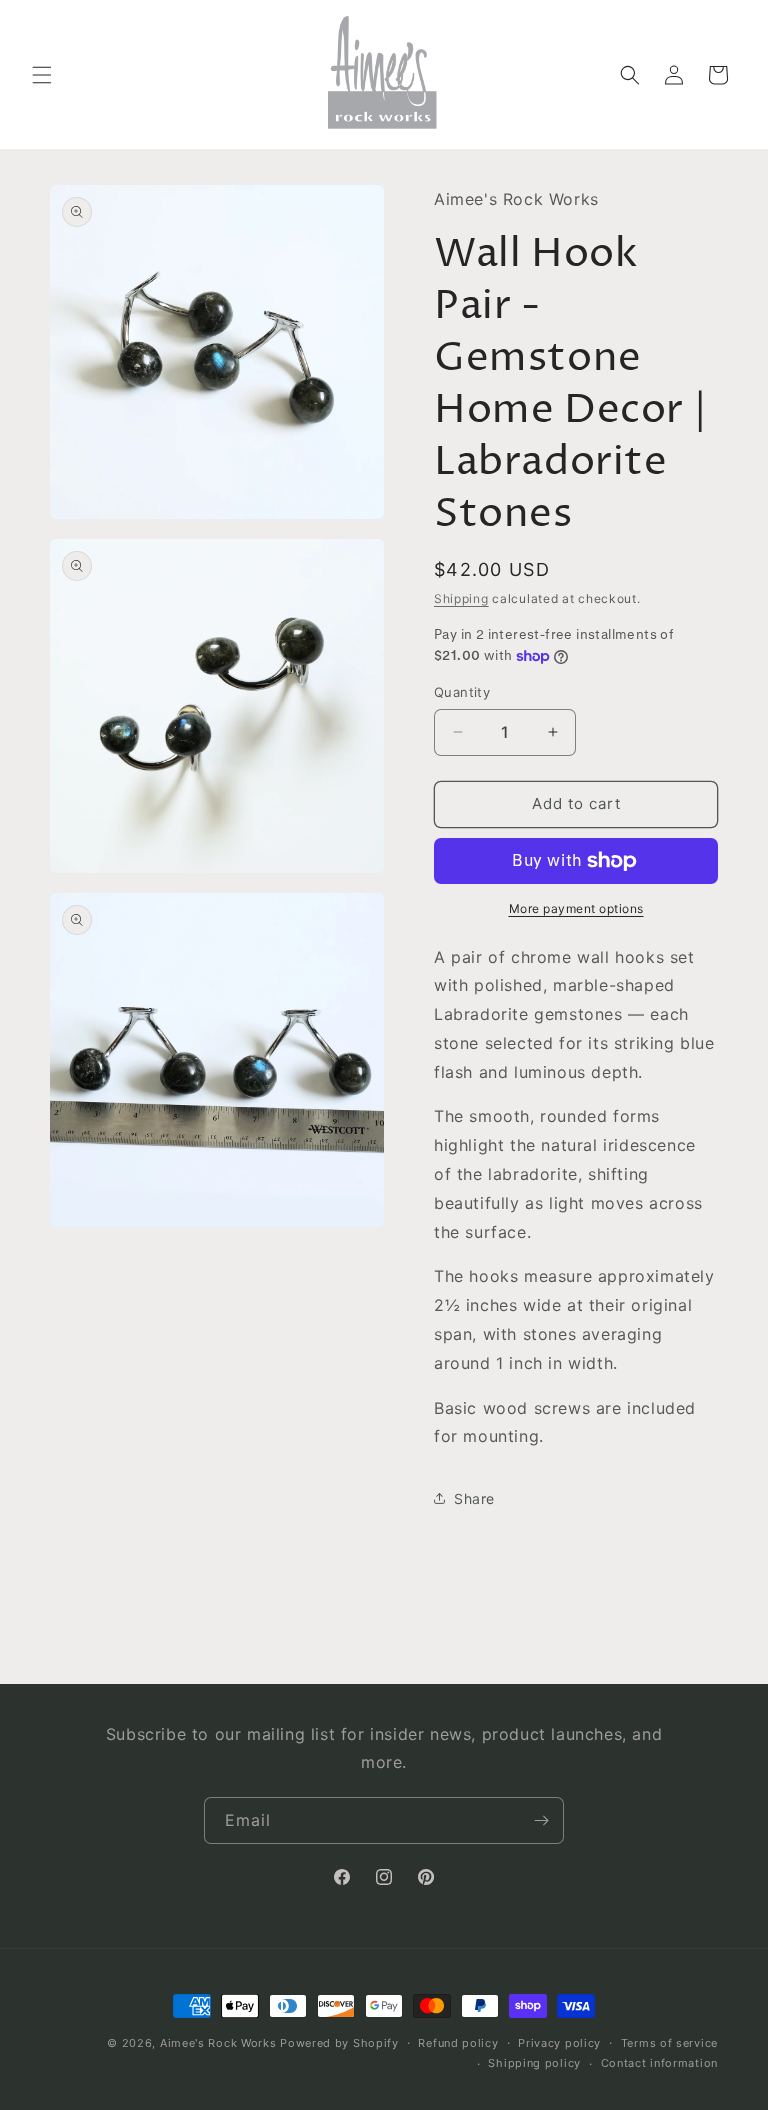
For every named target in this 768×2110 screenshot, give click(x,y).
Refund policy (458, 2043)
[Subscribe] (541, 1820)
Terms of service (669, 2043)
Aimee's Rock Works (218, 2043)
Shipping (461, 598)
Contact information (659, 2063)
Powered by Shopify (339, 2043)
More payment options (576, 908)
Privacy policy (559, 2043)
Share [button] (474, 1498)
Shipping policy (534, 2063)
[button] (42, 75)
